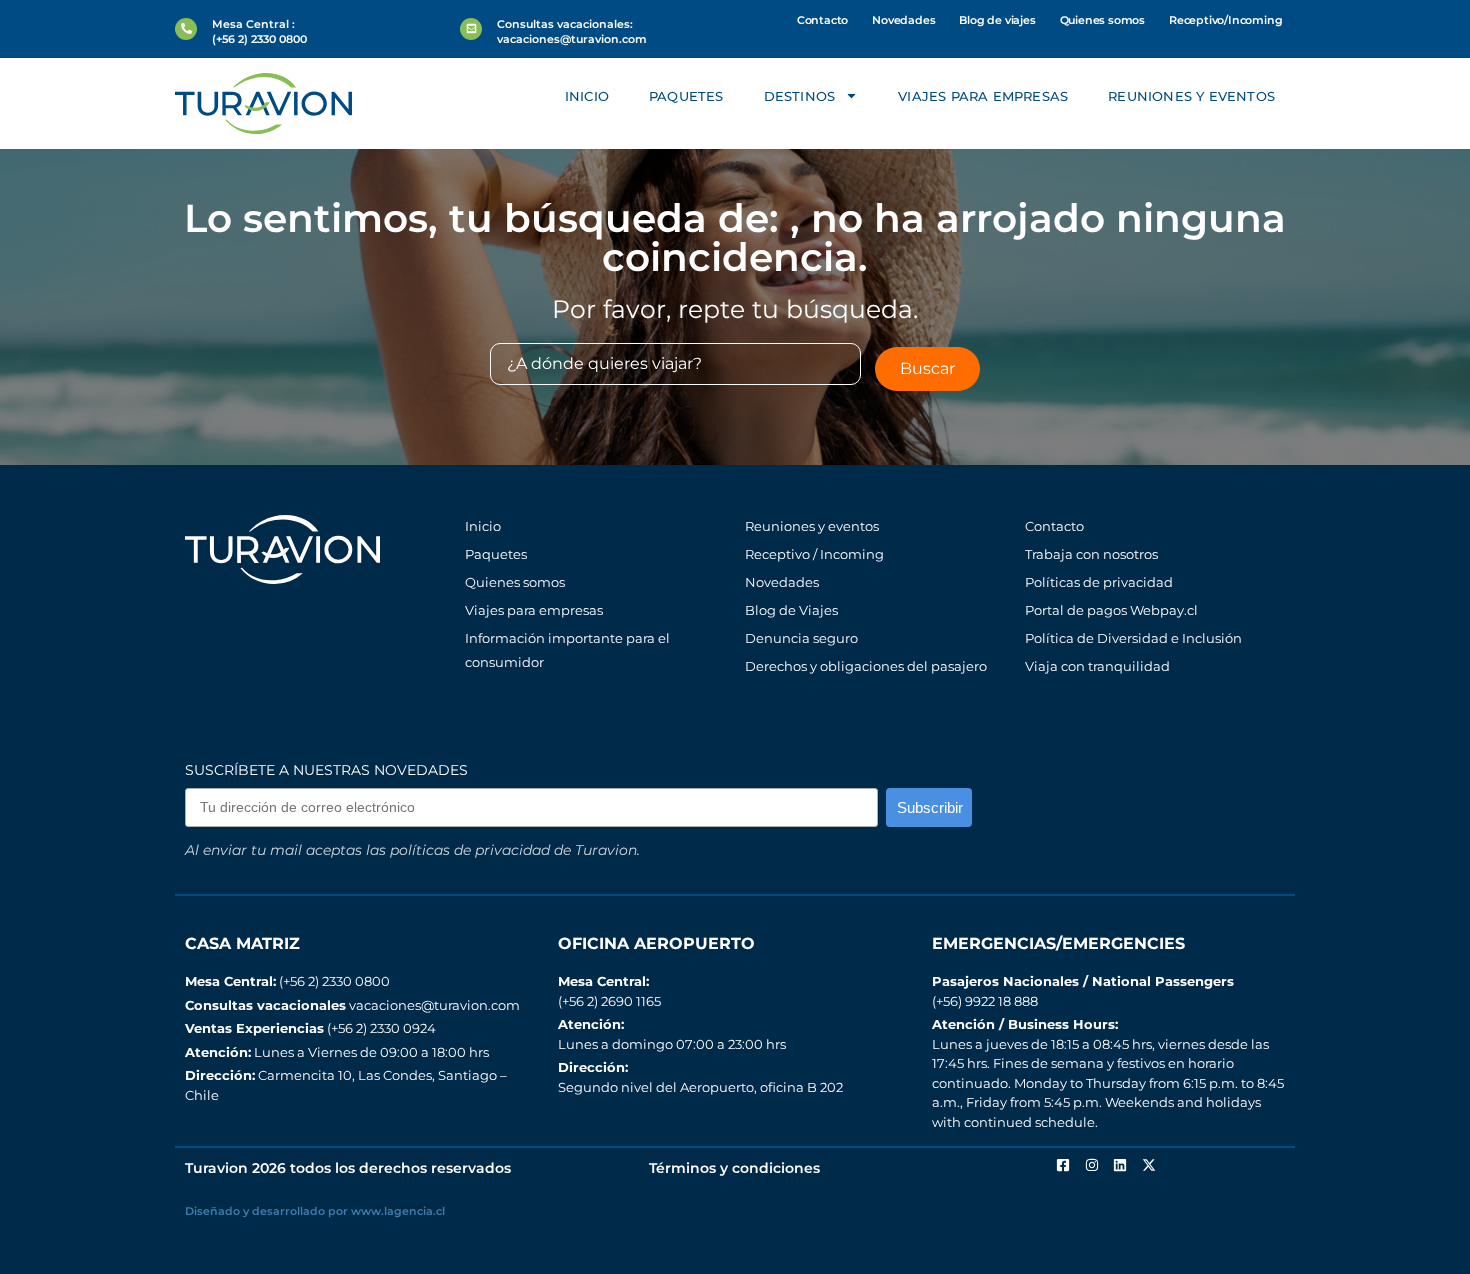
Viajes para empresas (983, 96)
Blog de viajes (997, 20)
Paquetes (686, 96)
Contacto (822, 20)
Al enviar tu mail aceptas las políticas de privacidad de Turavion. (412, 850)
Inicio (587, 96)
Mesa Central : (253, 24)
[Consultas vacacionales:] (471, 29)
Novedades (903, 20)
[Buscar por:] (675, 364)
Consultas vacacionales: (565, 24)
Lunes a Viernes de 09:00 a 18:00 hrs (337, 1052)
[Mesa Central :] (186, 29)
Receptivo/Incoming (1225, 20)
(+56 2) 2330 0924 (310, 1028)
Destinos (800, 96)
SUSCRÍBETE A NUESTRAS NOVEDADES (326, 770)
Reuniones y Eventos (1191, 96)
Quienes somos (1102, 20)
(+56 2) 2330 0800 (287, 981)
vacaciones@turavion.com (352, 1005)
